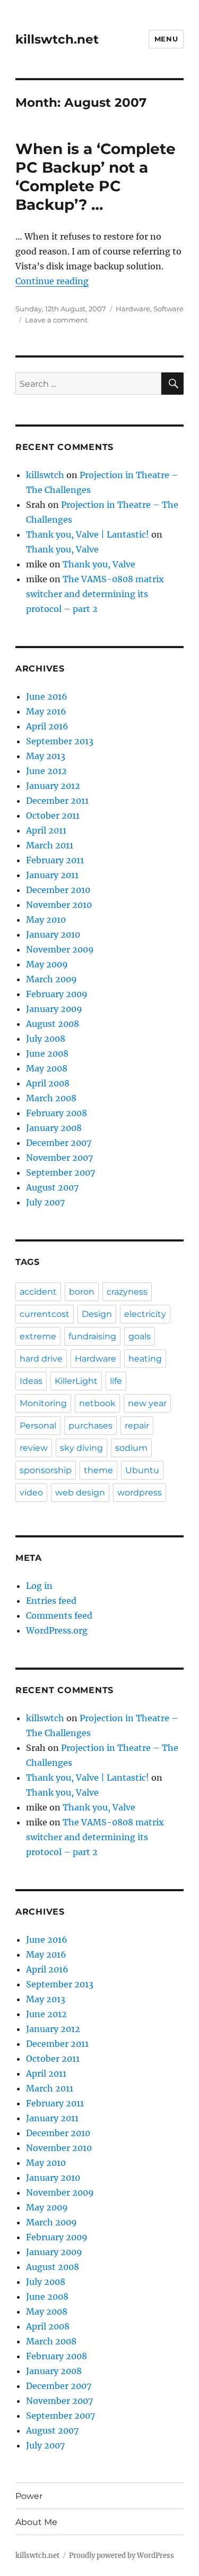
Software (168, 309)
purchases (90, 1426)
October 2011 (53, 815)
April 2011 (46, 830)
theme (98, 1470)
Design (97, 1314)
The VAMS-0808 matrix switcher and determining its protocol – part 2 (95, 594)
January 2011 (52, 875)
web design (80, 1493)
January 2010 (53, 934)
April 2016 (47, 726)
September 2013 (60, 741)
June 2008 (47, 1053)
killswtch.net (57, 39)
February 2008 (57, 1113)
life (116, 1381)
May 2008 (47, 1068)
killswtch (45, 475)
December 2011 (57, 801)
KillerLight (76, 1381)
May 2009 (47, 964)
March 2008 (51, 1098)
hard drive (41, 1359)
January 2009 (54, 1009)
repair (137, 1426)
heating (145, 1359)
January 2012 (53, 786)
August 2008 (53, 1024)
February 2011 (55, 860)
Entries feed (51, 1601)
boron (82, 1292)
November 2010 (59, 905)
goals (140, 1336)
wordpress (140, 1493)
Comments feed (59, 1616)
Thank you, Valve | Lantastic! (88, 534)
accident (38, 1292)
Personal (38, 1426)
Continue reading (52, 281)
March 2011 (50, 845)
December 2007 (59, 1143)
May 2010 (46, 920)
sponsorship (46, 1470)
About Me (36, 2522)
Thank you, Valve (62, 549)
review (34, 1448)
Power (29, 2496)
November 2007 (59, 1158)
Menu (166, 39)
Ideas (31, 1381)
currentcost (45, 1314)
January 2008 (54, 1128)
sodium (131, 1448)
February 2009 (57, 994)
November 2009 (60, 949)
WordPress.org (57, 1630)
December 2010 (58, 890)
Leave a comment (56, 320)
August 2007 (52, 1187)
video (31, 1493)
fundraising (92, 1336)
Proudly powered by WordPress (122, 2556)
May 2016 (46, 711)
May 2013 (46, 756)
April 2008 (48, 1083)
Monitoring (43, 1403)
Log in (39, 1586)
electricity (145, 1314)
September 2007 (60, 1172)
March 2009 (51, 979)
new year (147, 1403)
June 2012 (46, 771)
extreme (38, 1336)
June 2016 (47, 696)
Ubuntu (142, 1470)
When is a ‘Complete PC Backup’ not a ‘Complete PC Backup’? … (96, 177)
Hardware (133, 309)
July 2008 (46, 1039)
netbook (97, 1403)
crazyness (127, 1292)
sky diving (81, 1448)
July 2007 (45, 1202)
